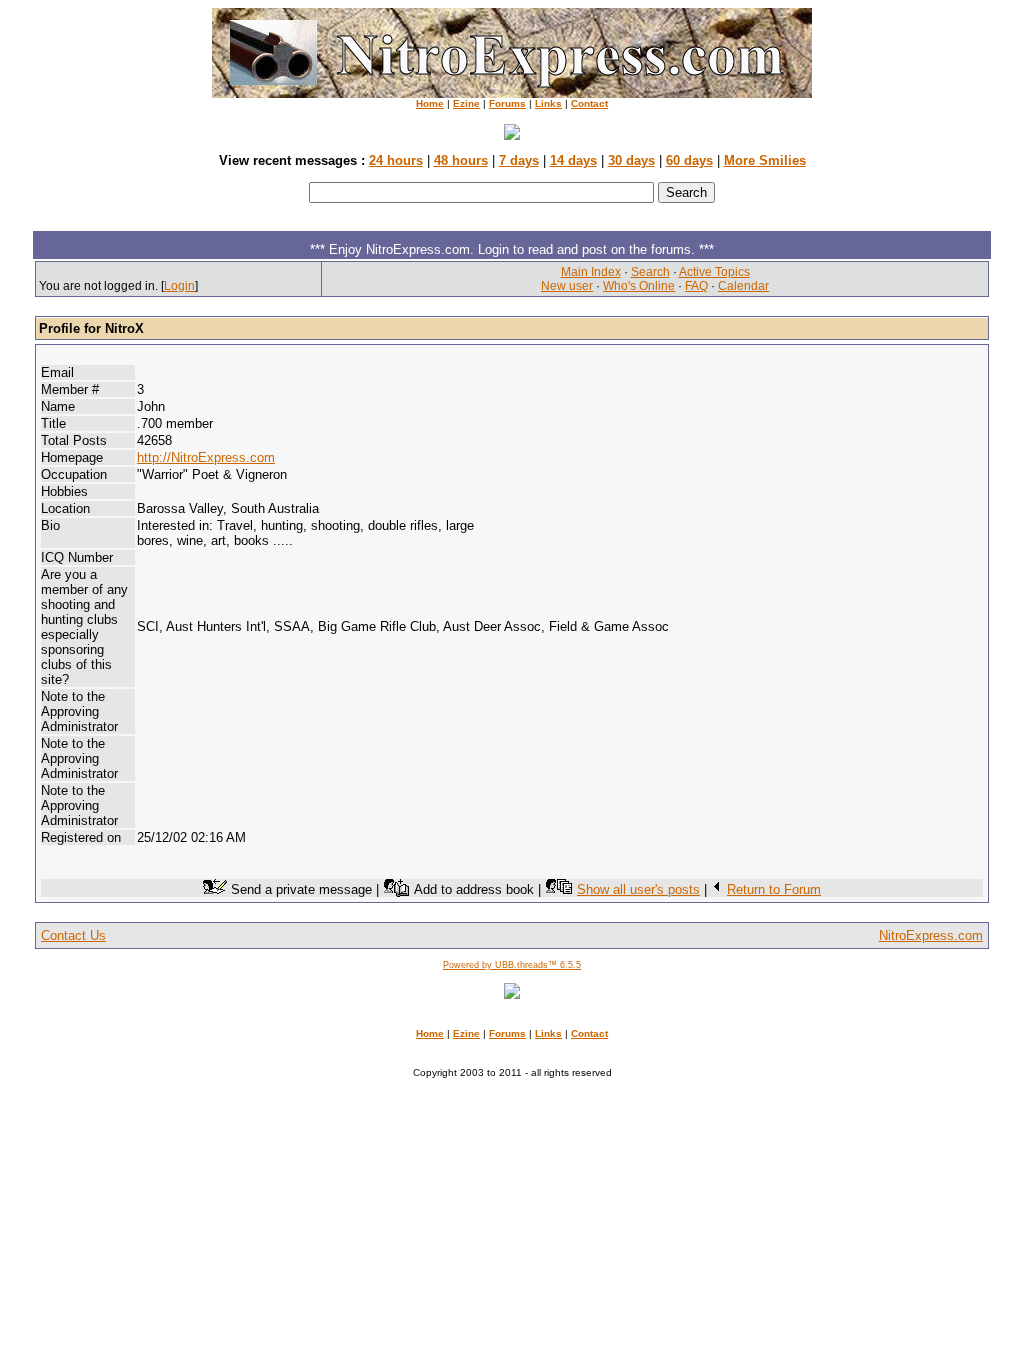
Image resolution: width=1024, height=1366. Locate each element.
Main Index (591, 272)
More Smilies (765, 160)
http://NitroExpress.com (206, 457)
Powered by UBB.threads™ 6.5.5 (512, 965)
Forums (507, 103)
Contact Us (73, 935)
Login (179, 286)
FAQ (696, 286)
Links (548, 103)
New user (567, 286)
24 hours (396, 160)
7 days (519, 160)
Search (650, 272)
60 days (689, 160)
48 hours (461, 160)
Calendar (743, 286)
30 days (631, 160)
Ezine (466, 103)
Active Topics (714, 272)
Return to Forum (774, 889)
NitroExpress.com (931, 935)
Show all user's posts (638, 889)
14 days (573, 160)
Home (430, 103)
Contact (589, 103)
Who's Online (639, 286)
